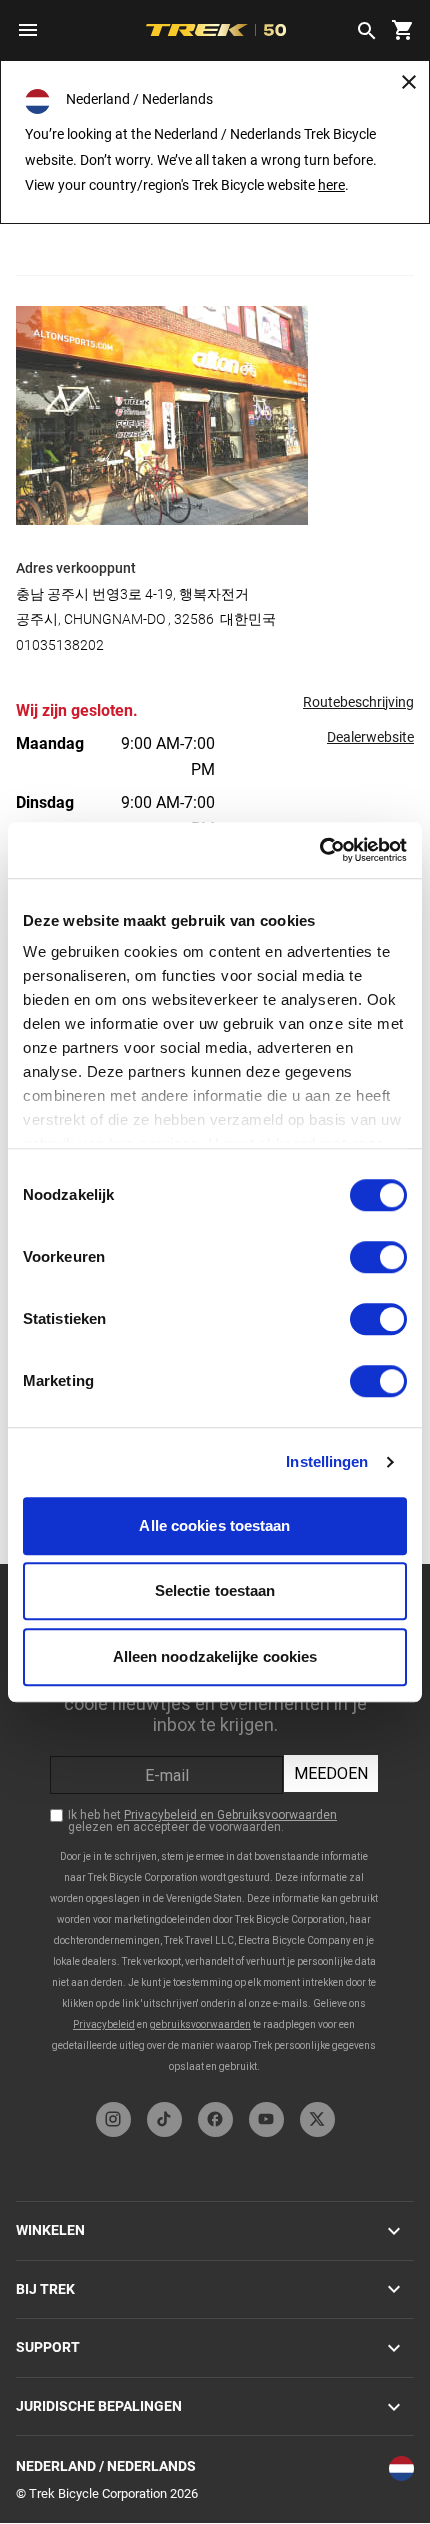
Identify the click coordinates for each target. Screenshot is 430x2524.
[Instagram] (113, 2119)
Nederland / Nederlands (106, 2466)
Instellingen (327, 1461)
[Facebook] (215, 2119)
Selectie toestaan (215, 1590)
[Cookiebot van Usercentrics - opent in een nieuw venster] (319, 850)
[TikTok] (164, 2119)
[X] (317, 2119)
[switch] (378, 1257)
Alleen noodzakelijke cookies (215, 1656)
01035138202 (60, 645)
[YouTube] (266, 2119)
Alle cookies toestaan (214, 1525)
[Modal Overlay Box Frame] (215, 1828)
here (331, 185)
